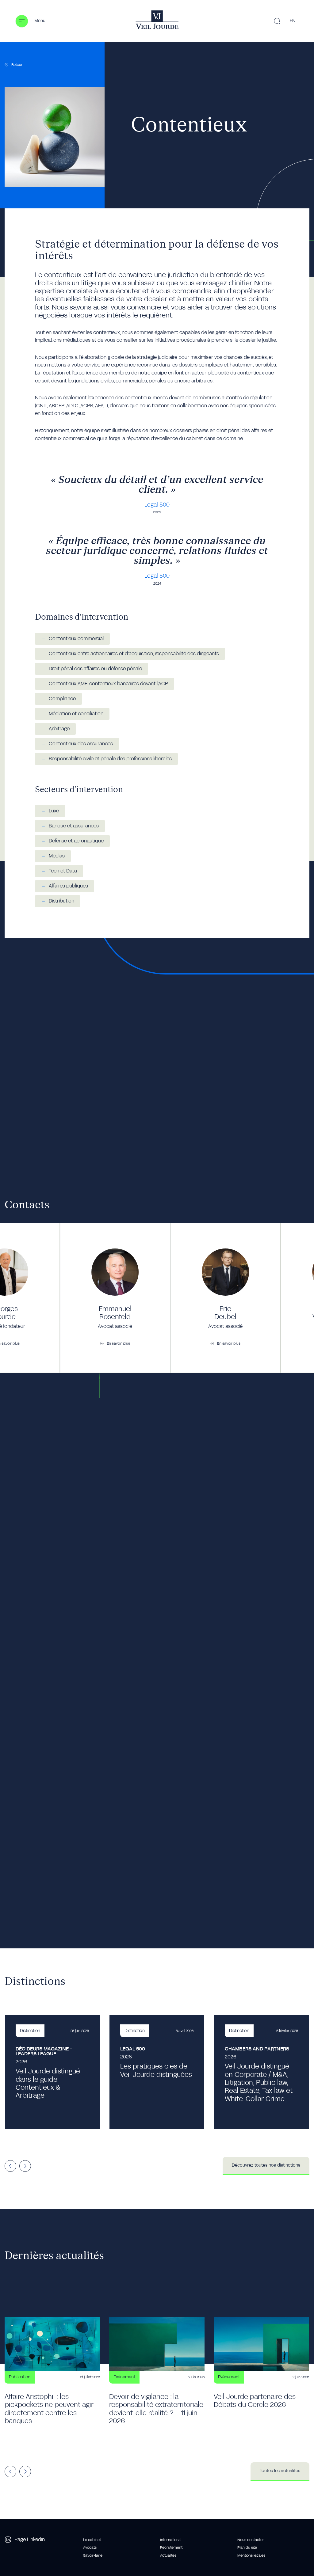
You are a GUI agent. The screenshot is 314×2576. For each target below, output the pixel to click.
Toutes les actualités (280, 2471)
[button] (30, 21)
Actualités (168, 2555)
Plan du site (247, 2548)
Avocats (90, 2548)
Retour (17, 65)
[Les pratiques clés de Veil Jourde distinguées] (157, 2072)
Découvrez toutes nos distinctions (266, 2165)
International (171, 2540)
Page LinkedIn (30, 2540)
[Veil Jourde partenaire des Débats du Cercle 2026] (261, 2375)
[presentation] (10, 2166)
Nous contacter (251, 2540)
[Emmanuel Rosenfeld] (115, 1298)
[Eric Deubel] (225, 1298)
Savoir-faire (93, 2555)
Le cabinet (92, 2540)
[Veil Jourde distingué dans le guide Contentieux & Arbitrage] (52, 2072)
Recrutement (171, 2548)
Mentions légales (251, 2555)
